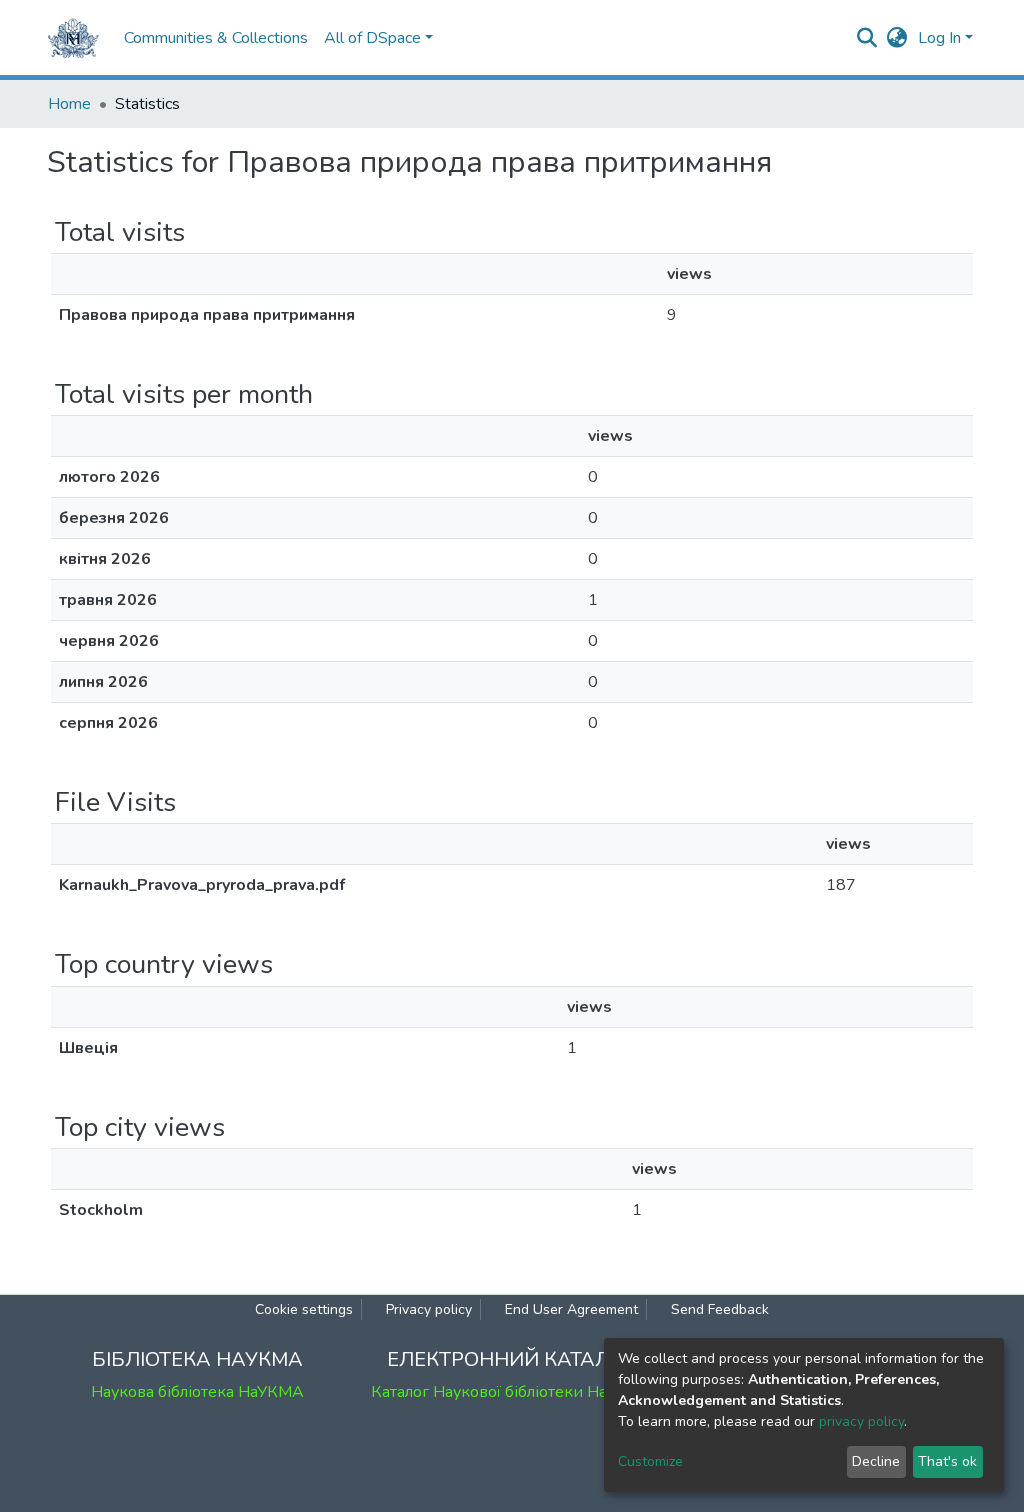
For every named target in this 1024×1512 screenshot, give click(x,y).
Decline (876, 1461)
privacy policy (861, 1421)
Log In (939, 38)
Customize (650, 1461)
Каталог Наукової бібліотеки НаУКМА (512, 1392)
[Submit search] (867, 38)
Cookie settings (304, 1309)
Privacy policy (429, 1309)
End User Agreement (571, 1309)
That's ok (947, 1461)
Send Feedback (720, 1309)
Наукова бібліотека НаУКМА (197, 1392)
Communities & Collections (216, 38)
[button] (897, 38)
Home (69, 104)
